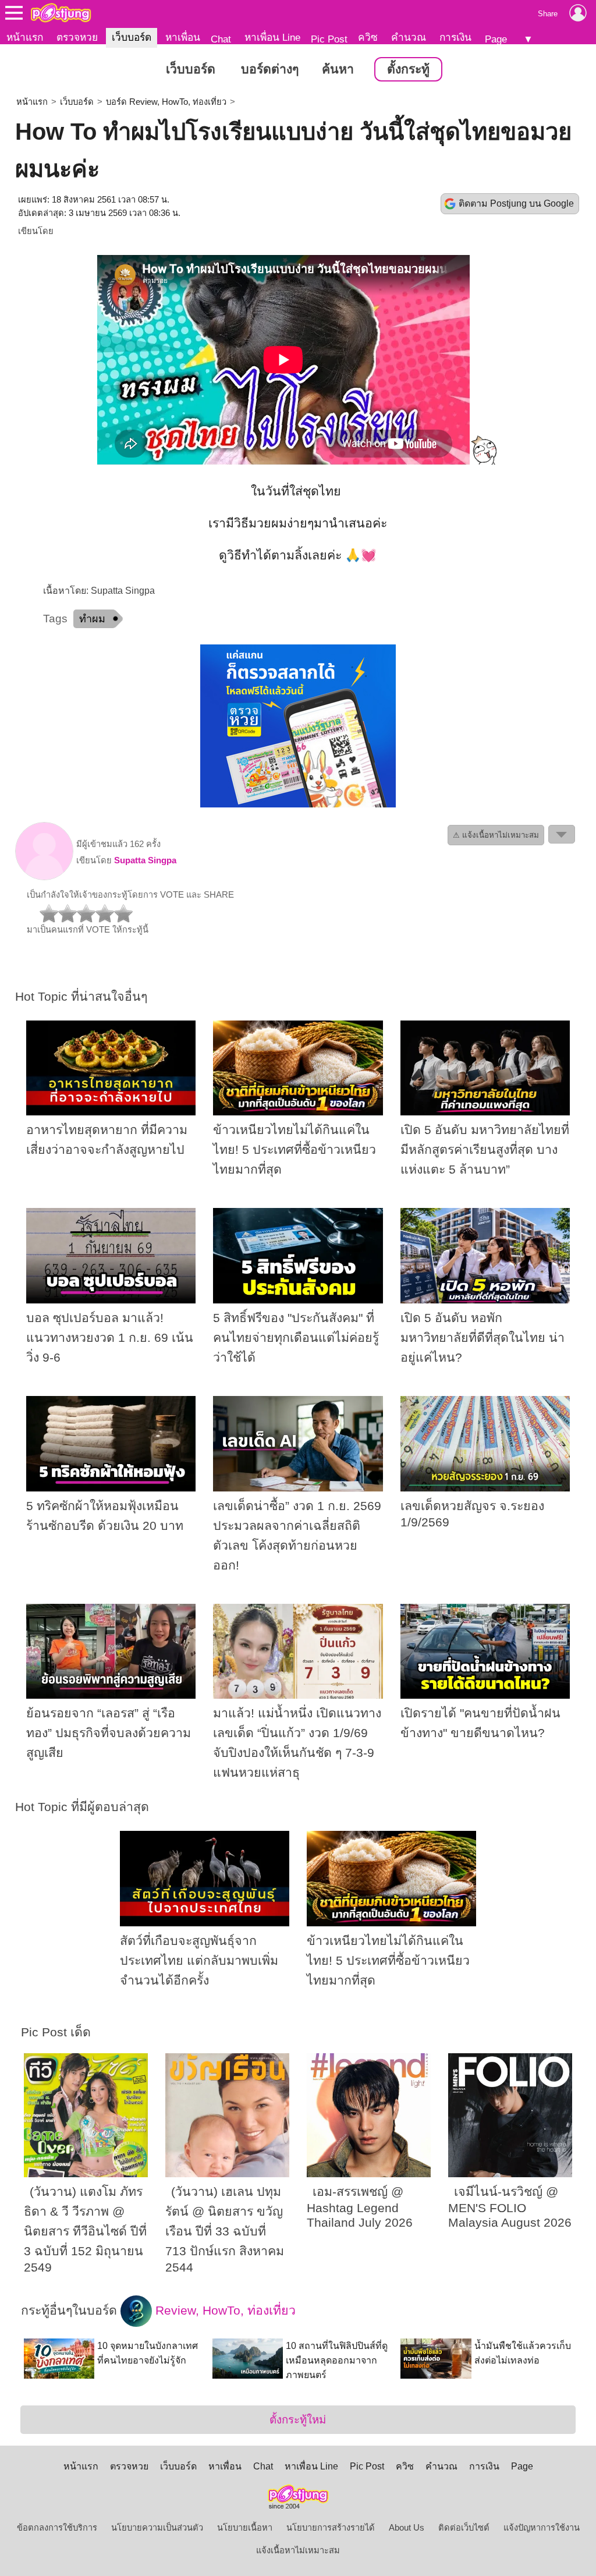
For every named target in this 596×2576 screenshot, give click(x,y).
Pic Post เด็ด (56, 2032)
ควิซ (368, 37)
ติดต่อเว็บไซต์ (464, 2528)
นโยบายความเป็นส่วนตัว (157, 2528)
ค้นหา (338, 69)
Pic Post (329, 39)
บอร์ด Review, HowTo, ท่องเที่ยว (166, 102)
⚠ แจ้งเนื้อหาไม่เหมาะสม (496, 835)
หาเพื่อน (183, 37)
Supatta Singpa (145, 860)
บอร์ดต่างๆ (270, 69)
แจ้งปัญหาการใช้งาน (542, 2528)
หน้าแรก (25, 37)
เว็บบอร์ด (132, 37)
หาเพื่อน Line (272, 37)
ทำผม (92, 619)
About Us (407, 2528)
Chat (221, 39)
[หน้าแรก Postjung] (61, 13)
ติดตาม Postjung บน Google (516, 203)
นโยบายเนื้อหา (245, 2528)
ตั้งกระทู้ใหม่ (298, 2420)
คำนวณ (409, 37)
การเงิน (455, 37)
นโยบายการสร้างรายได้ (331, 2528)
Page (496, 39)
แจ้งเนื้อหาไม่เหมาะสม (298, 2550)
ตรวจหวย (77, 37)
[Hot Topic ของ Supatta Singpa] (44, 877)
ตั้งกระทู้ (408, 69)
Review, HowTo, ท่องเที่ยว (224, 2311)
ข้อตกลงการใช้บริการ (57, 2528)
